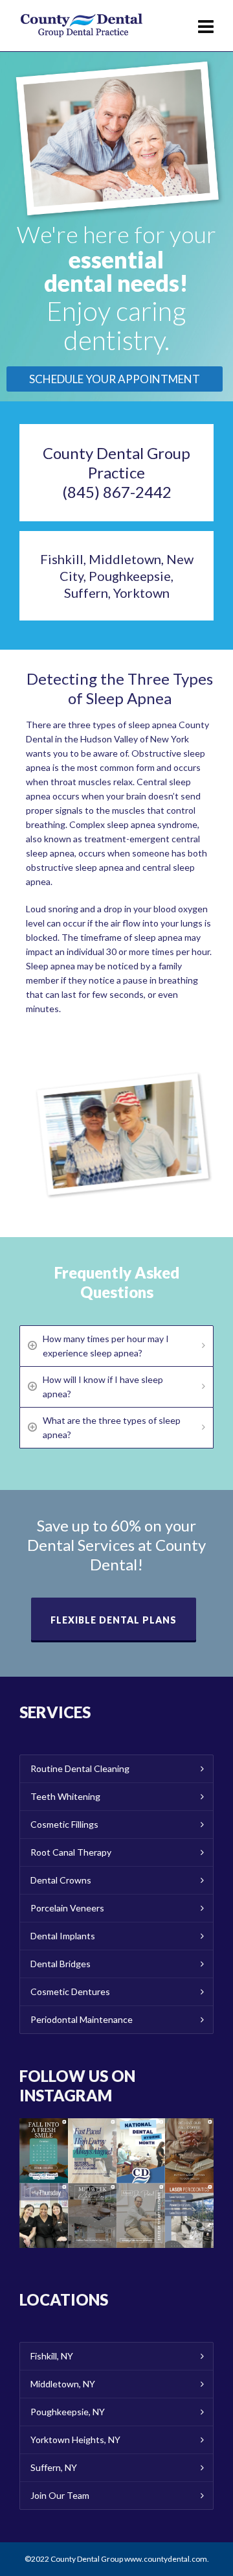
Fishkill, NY (52, 2356)
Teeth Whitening (65, 1796)
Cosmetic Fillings (64, 1824)
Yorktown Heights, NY (75, 2440)
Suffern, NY (54, 2467)
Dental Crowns (61, 1880)
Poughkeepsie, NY (68, 2412)
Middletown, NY (63, 2384)
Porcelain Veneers (67, 1908)
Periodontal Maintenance (82, 2019)
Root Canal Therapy (71, 1852)
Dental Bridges (61, 1964)
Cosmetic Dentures (70, 1991)
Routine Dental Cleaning (80, 1768)
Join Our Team (60, 2495)
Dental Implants (63, 1936)
